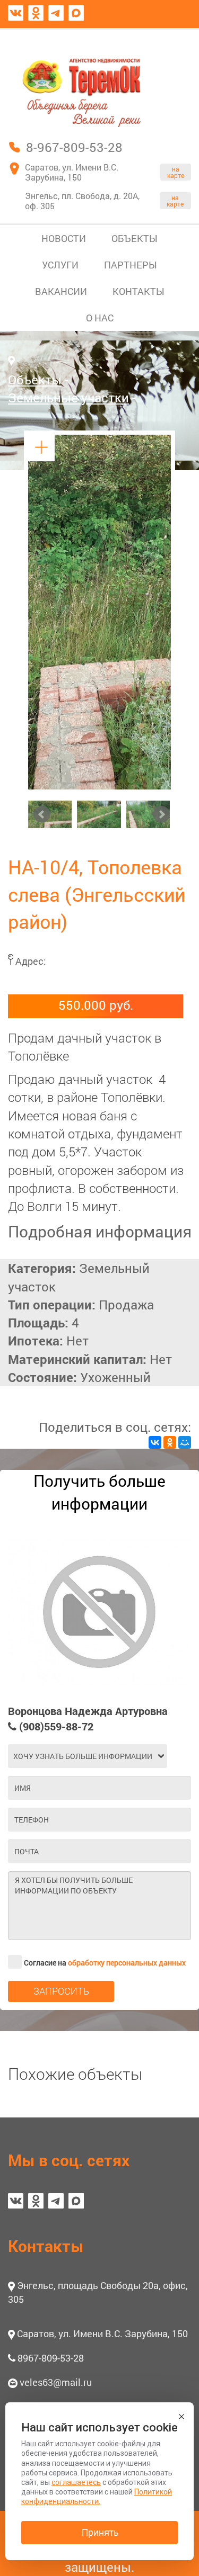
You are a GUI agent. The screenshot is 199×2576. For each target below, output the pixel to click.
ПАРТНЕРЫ (131, 265)
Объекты (35, 380)
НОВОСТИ (64, 238)
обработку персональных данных (127, 1963)
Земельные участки (68, 398)
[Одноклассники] (170, 1442)
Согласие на (105, 1963)
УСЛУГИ (60, 265)
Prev (42, 814)
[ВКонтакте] (155, 1442)
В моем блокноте (140, 39)
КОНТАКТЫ (139, 291)
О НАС (100, 318)
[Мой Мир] (185, 1442)
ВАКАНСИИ (61, 291)
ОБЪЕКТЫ (135, 238)
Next (161, 814)
